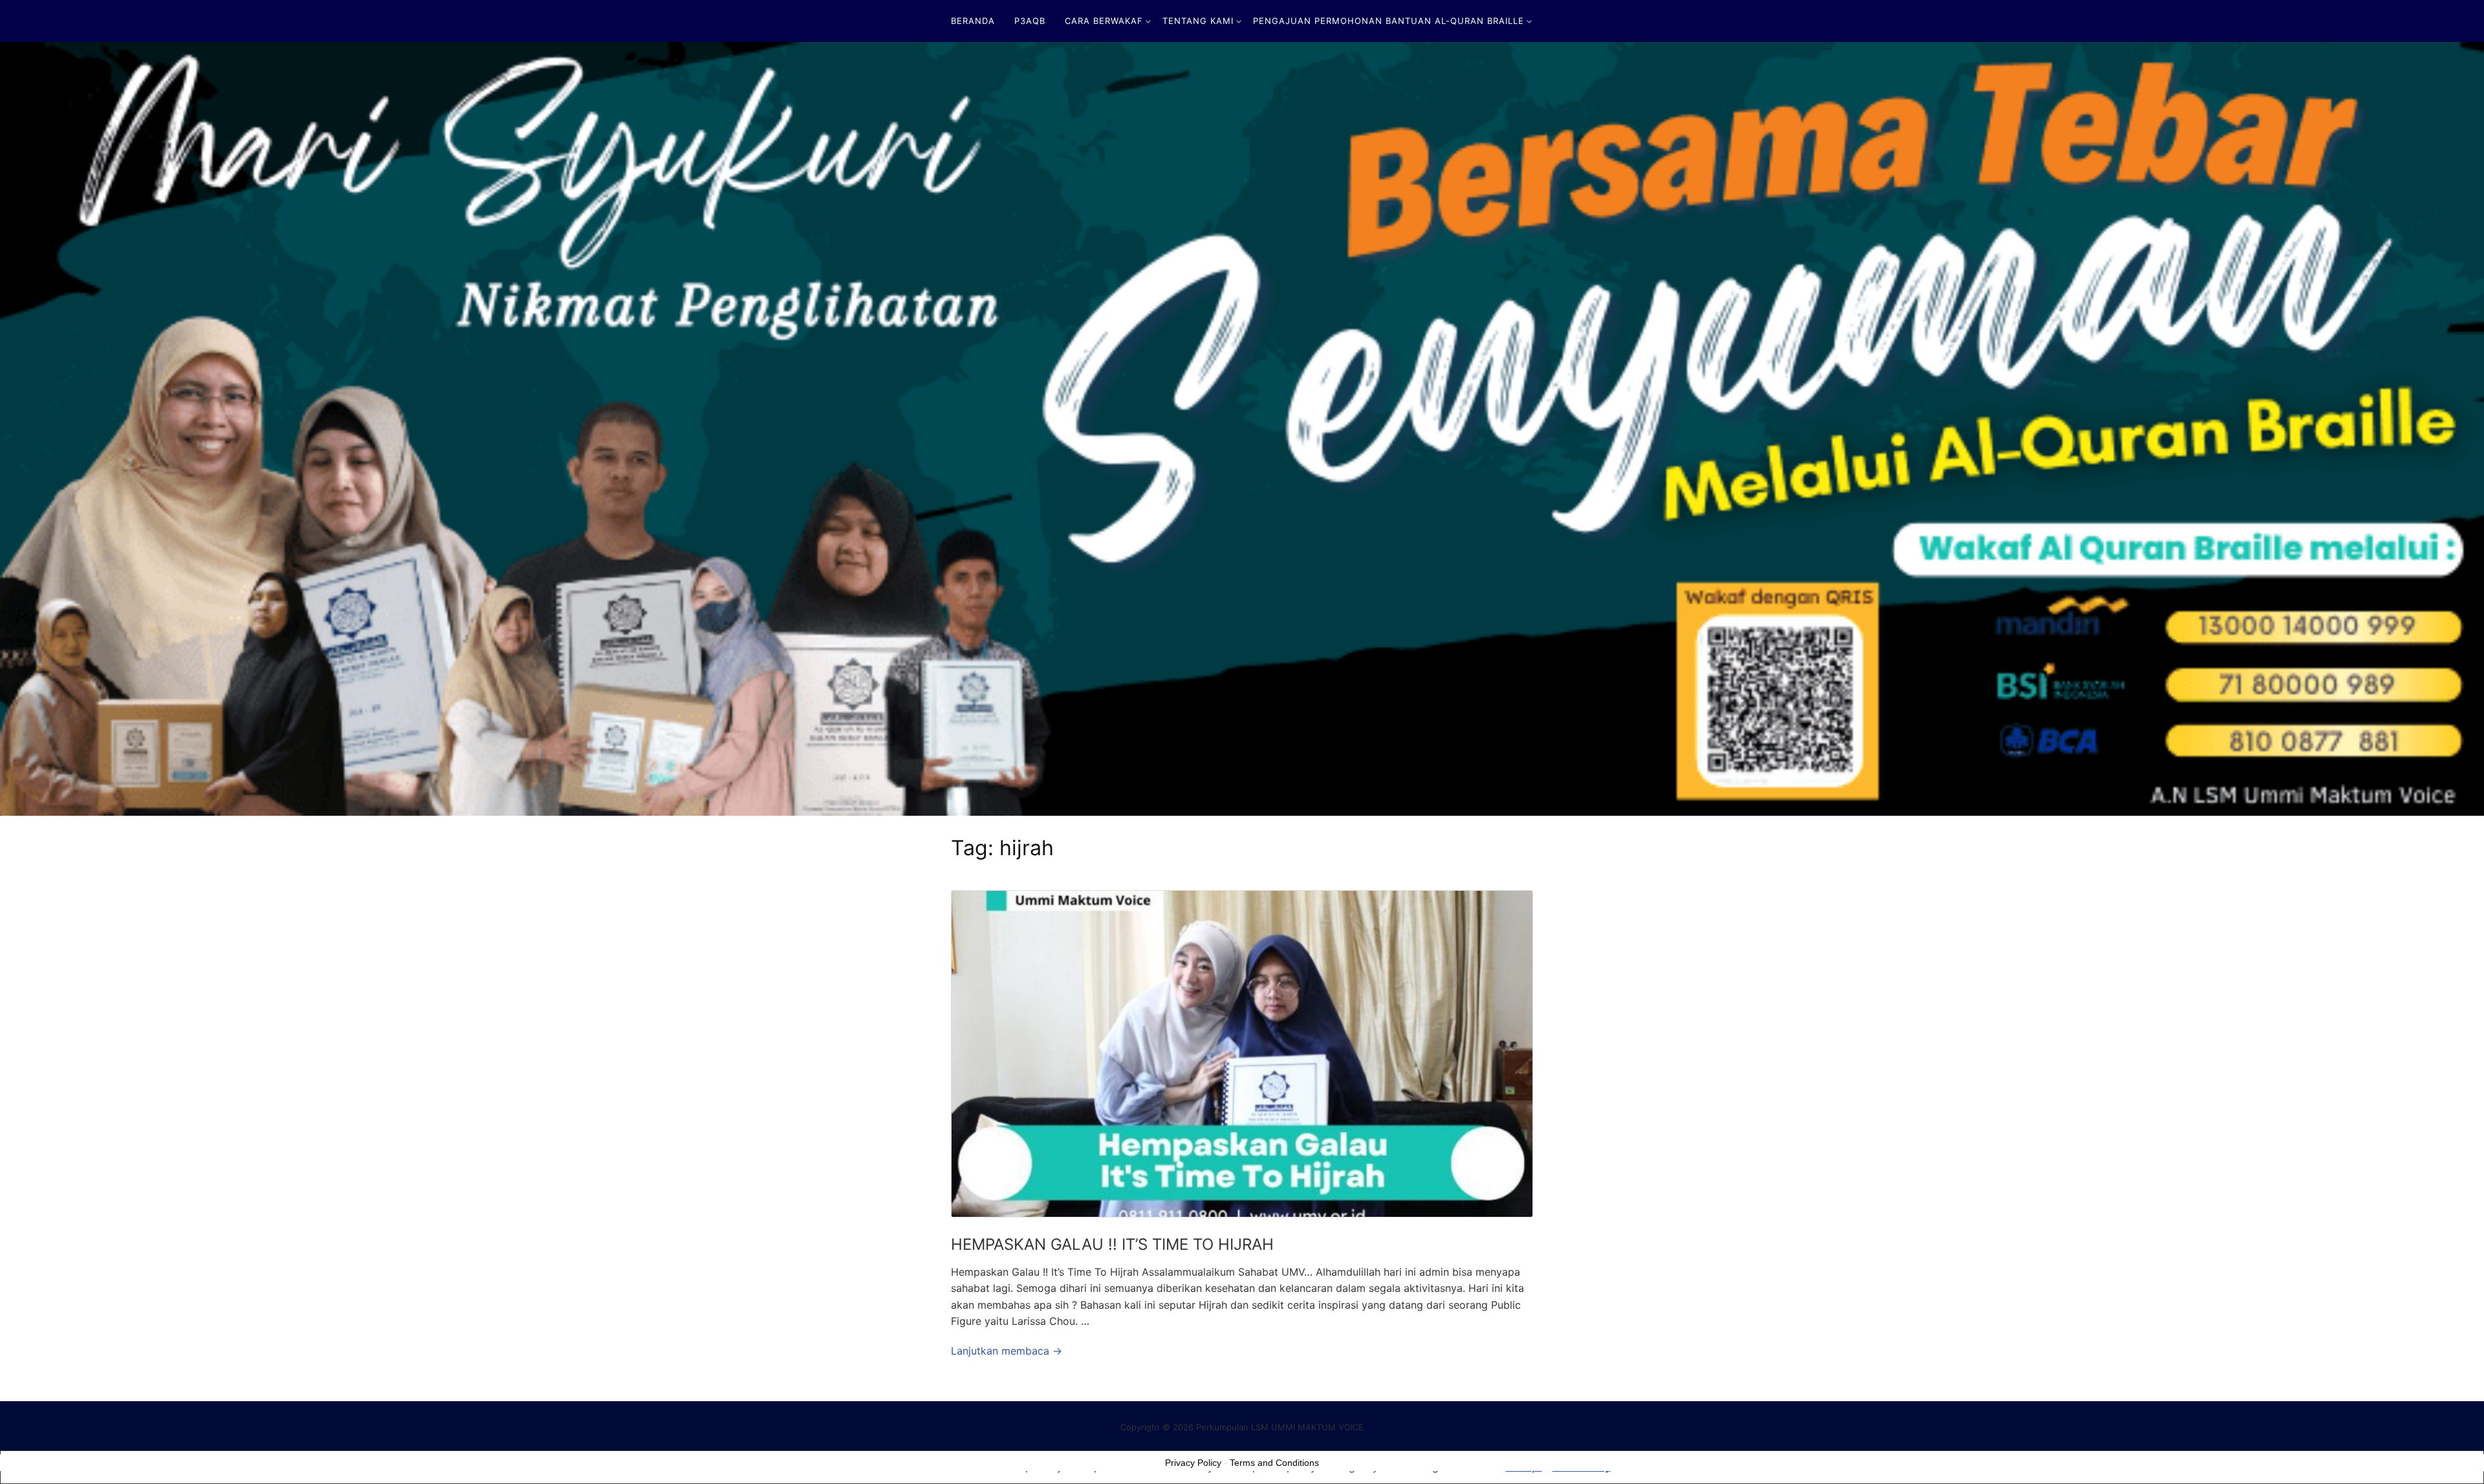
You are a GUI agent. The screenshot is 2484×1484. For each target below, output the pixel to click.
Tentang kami (1198, 21)
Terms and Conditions (1274, 1463)
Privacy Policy (1193, 1463)
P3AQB (1030, 21)
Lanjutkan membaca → (1007, 1351)
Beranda (973, 21)
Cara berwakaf (1104, 21)
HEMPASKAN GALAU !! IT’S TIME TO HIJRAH (1112, 1244)
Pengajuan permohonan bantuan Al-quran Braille (1389, 21)
